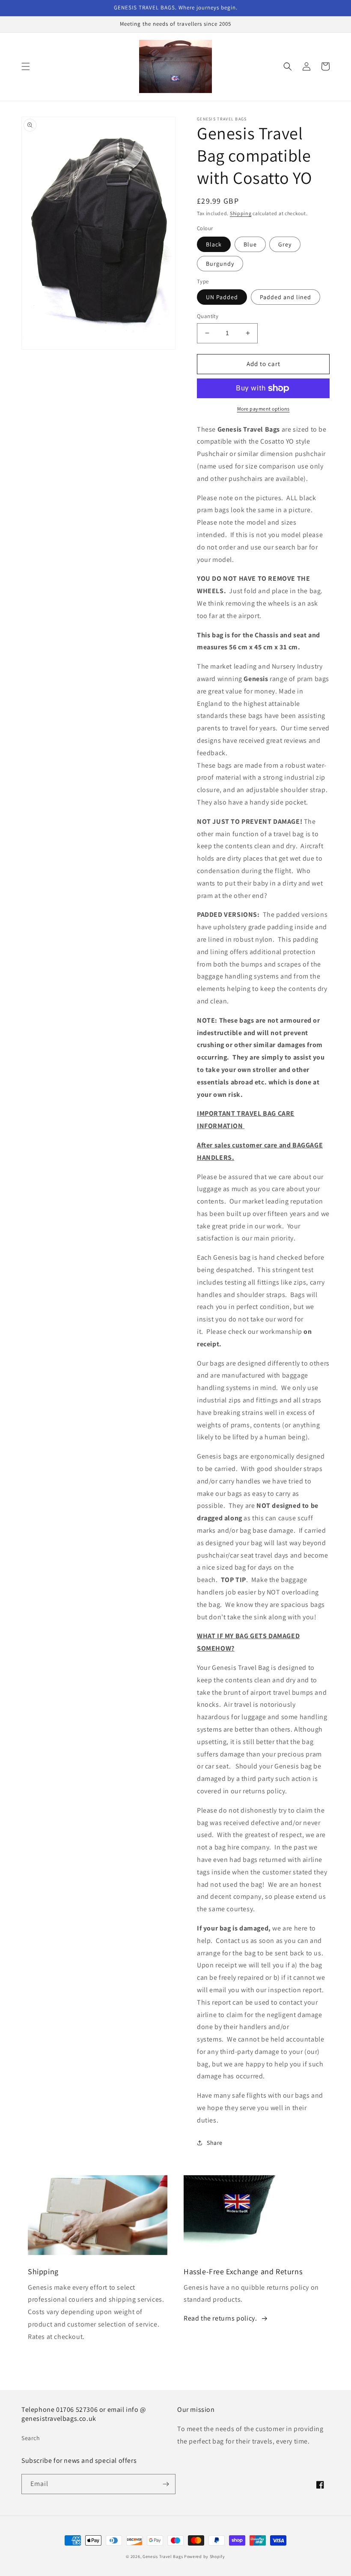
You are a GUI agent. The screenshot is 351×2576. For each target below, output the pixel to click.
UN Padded (222, 297)
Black (214, 244)
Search (31, 2438)
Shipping (241, 213)
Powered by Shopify (205, 2556)
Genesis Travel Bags (163, 2556)
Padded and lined (286, 297)
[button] (26, 66)
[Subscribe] (166, 2484)
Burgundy (220, 264)
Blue (250, 244)
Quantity (208, 316)
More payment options (263, 409)
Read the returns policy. (220, 2318)
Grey (285, 244)
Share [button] (215, 2143)
